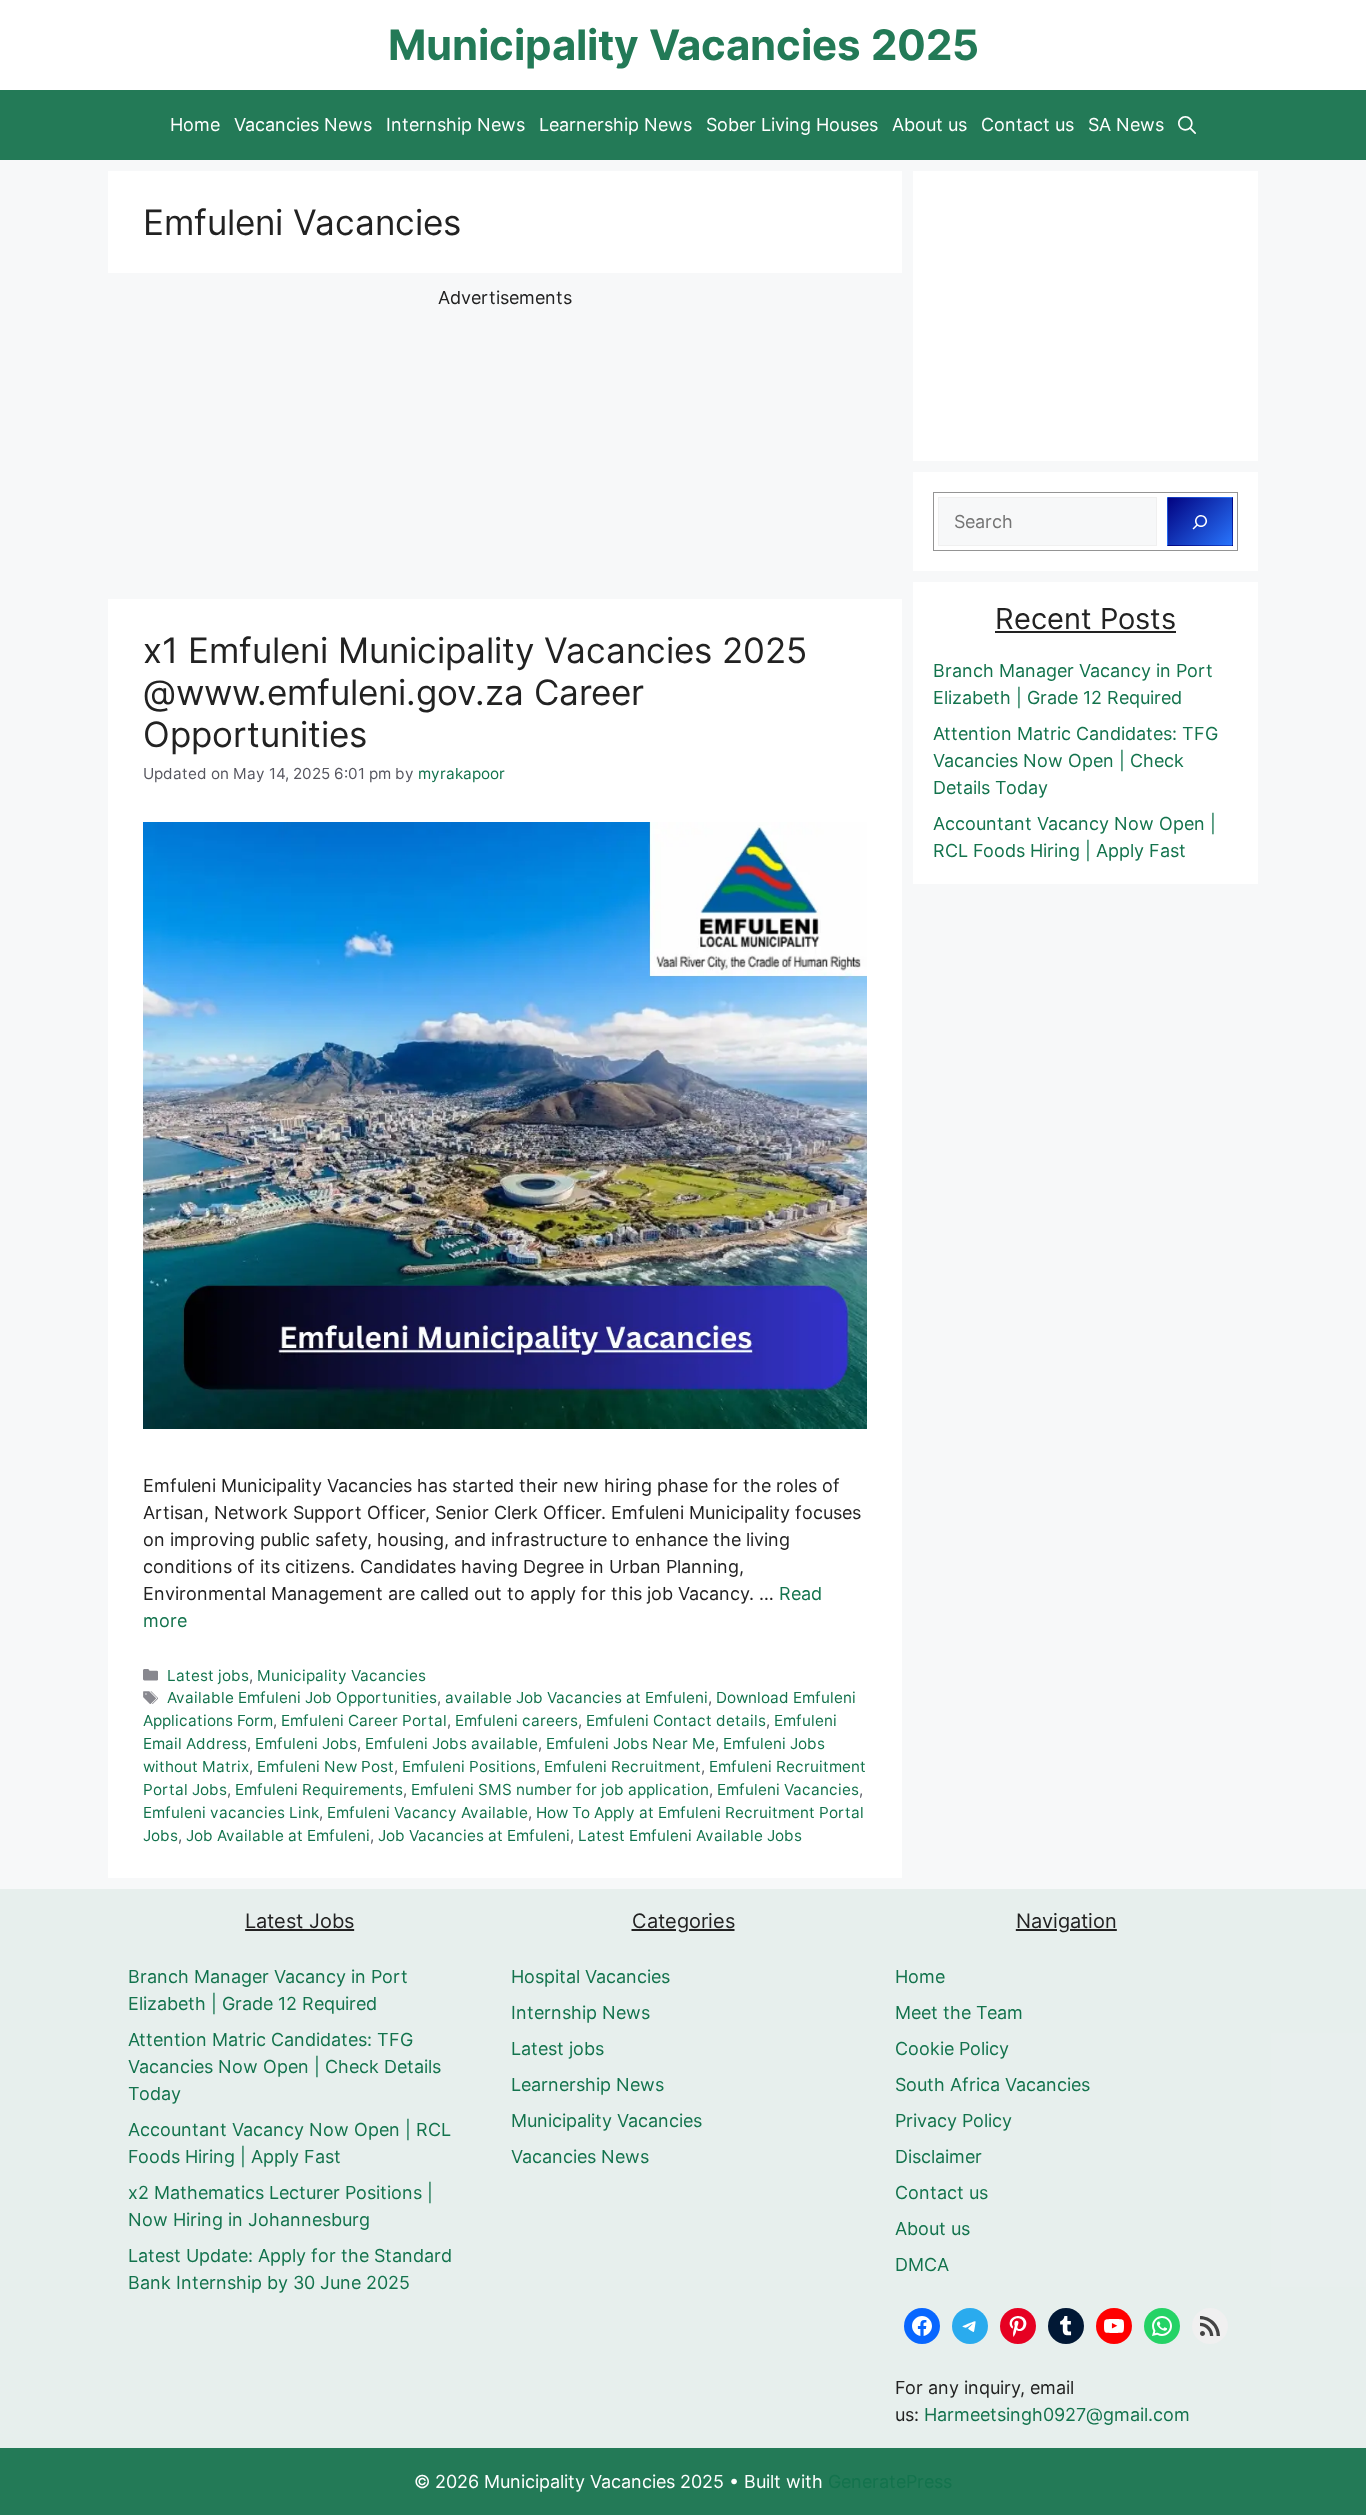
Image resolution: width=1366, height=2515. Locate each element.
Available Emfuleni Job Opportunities (302, 1697)
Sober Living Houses (792, 124)
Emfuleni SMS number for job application (560, 1789)
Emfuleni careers (516, 1720)
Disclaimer (938, 2156)
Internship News (455, 124)
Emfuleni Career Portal (364, 1720)
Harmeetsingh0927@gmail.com (1057, 2414)
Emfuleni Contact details (676, 1720)
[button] (1187, 125)
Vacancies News (303, 124)
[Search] (1200, 521)
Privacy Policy (953, 2120)
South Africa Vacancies (992, 2084)
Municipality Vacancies (341, 1675)
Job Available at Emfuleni (278, 1835)
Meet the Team (959, 2012)
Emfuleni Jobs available (451, 1743)
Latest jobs (208, 1675)
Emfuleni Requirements (319, 1789)
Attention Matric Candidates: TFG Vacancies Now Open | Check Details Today (1075, 760)
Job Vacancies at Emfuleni (474, 1835)
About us (929, 124)
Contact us (1027, 124)
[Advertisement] (505, 451)
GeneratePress (890, 2481)
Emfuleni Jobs (306, 1743)
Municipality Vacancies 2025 (683, 44)
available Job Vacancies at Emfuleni (576, 1697)
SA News (1126, 124)
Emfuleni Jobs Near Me (630, 1743)
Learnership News (615, 124)
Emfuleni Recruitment (622, 1766)
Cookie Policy (952, 2048)
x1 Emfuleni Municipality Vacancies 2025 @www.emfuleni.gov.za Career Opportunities (475, 692)
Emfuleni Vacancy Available (427, 1812)
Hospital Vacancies (590, 1976)
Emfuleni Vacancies (788, 1789)
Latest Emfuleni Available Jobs (690, 1835)
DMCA (922, 2264)
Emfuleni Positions (469, 1766)
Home (195, 124)
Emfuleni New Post (325, 1766)
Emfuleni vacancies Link (231, 1812)
